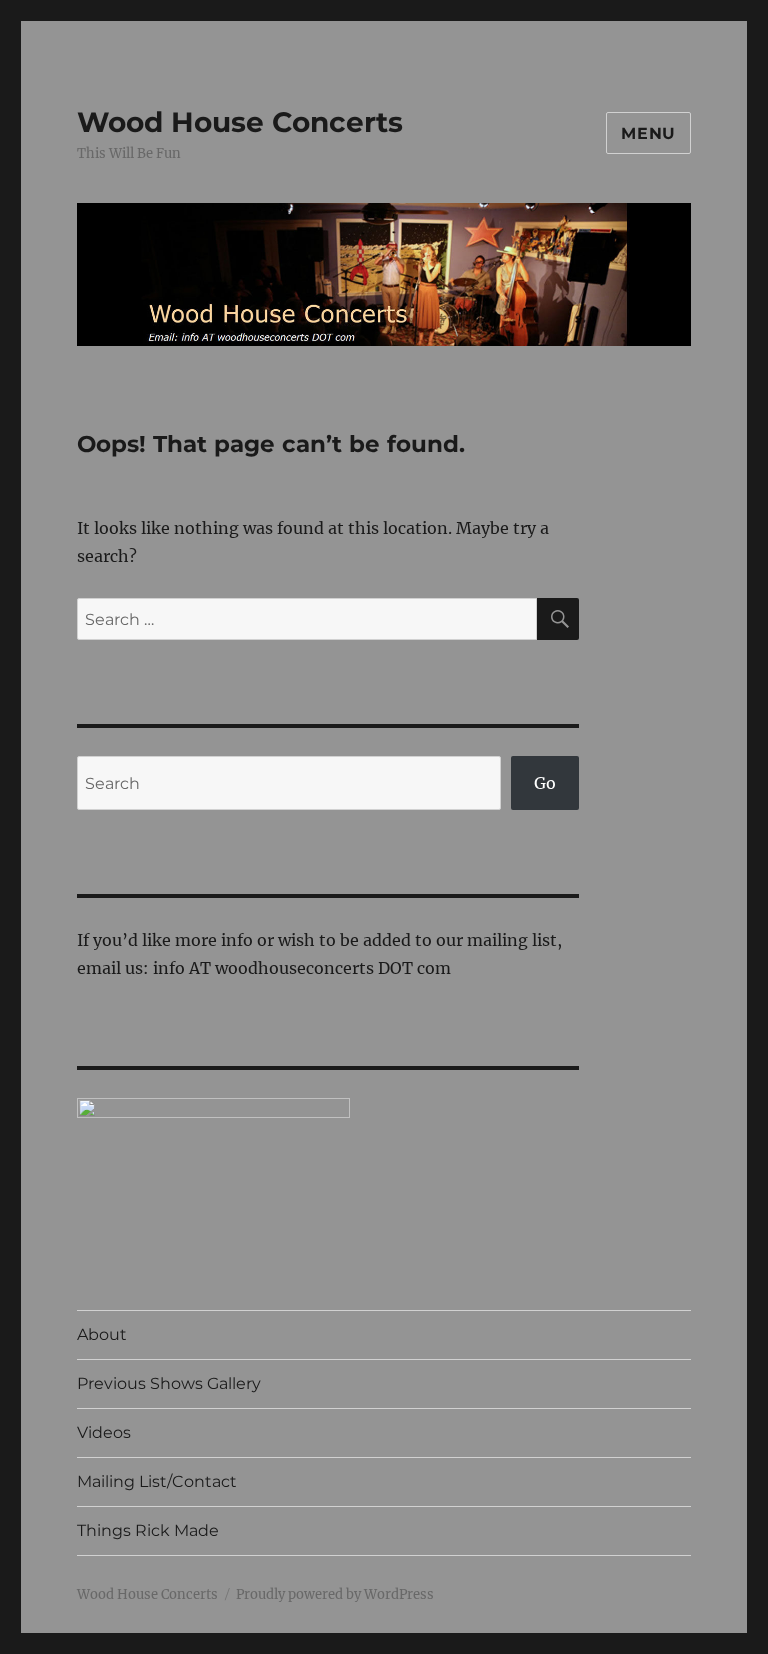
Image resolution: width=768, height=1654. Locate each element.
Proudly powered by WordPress (335, 1594)
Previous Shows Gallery (169, 1383)
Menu (648, 133)
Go (545, 783)
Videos (104, 1432)
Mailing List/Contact (157, 1481)
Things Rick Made (148, 1530)
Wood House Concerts (240, 122)
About (102, 1334)
